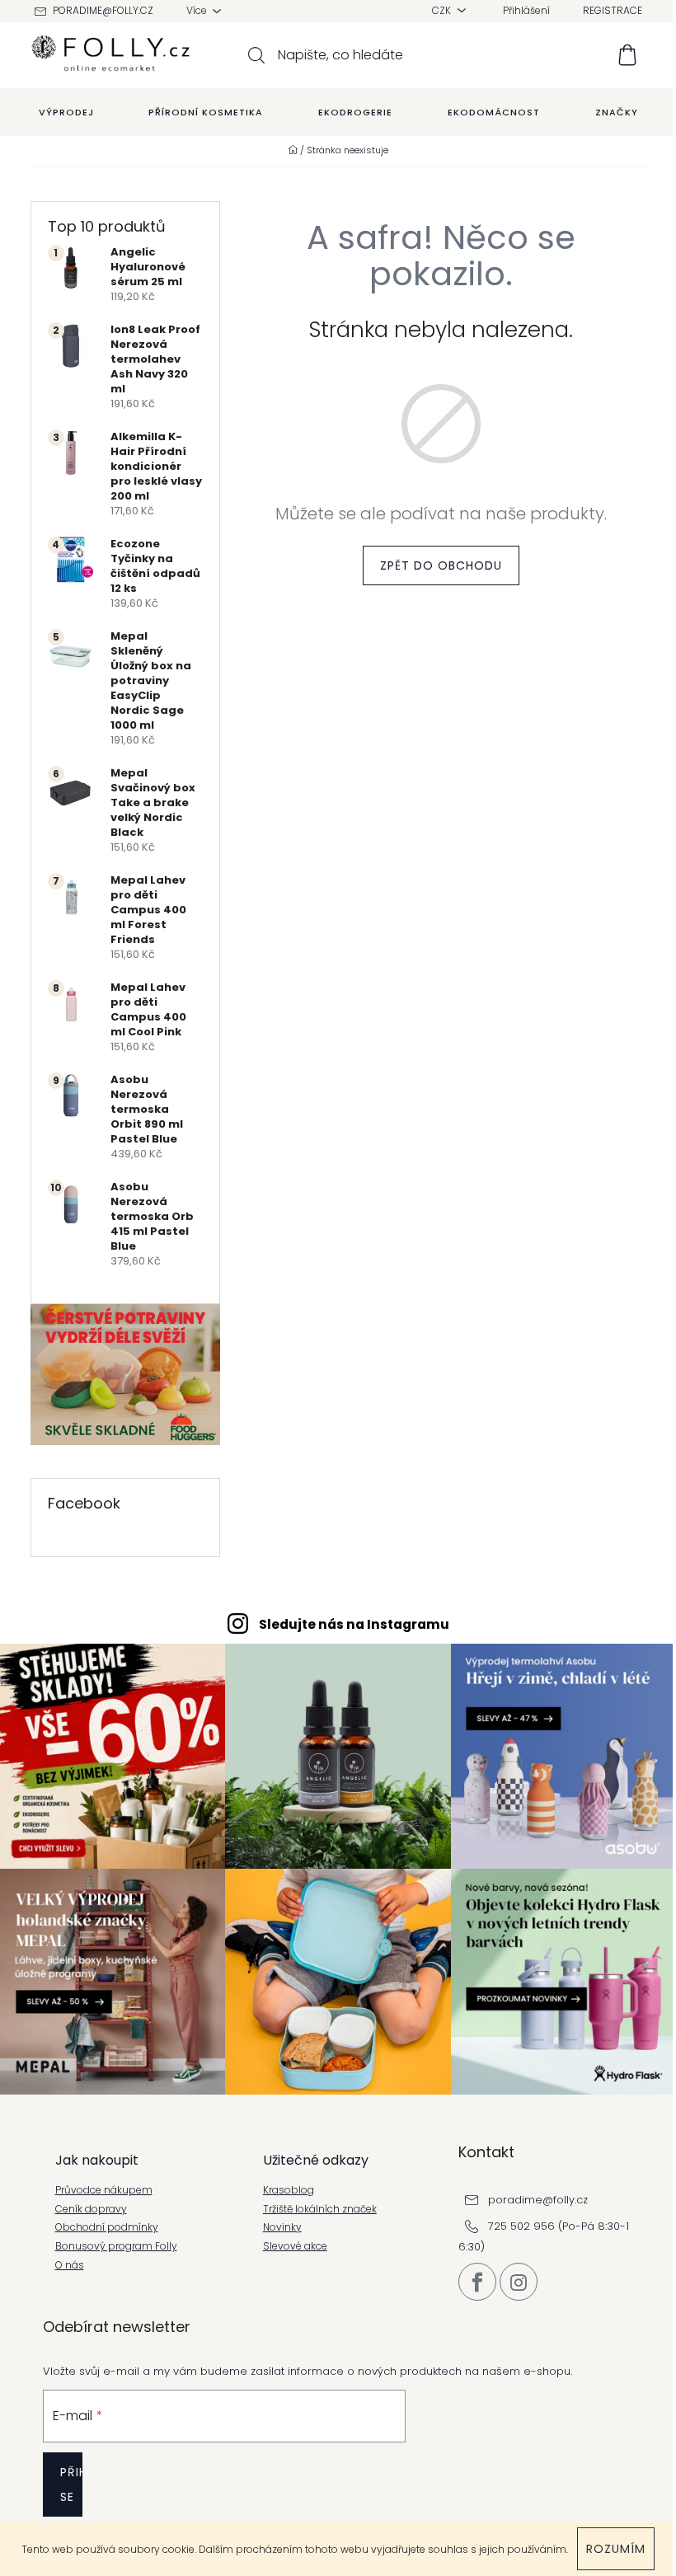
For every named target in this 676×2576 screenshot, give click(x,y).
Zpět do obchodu (441, 565)
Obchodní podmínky (107, 2227)
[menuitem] (66, 112)
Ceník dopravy (91, 2209)
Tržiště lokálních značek (320, 2209)
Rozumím (616, 2549)
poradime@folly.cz (103, 10)
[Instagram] (519, 2282)
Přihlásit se (71, 2485)
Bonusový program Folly (116, 2246)
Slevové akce (295, 2246)
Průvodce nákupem (104, 2190)
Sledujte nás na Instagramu (354, 1624)
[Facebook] (477, 2282)
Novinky (282, 2227)
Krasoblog (289, 2190)
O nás (70, 2265)
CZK (443, 10)
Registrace (613, 10)
